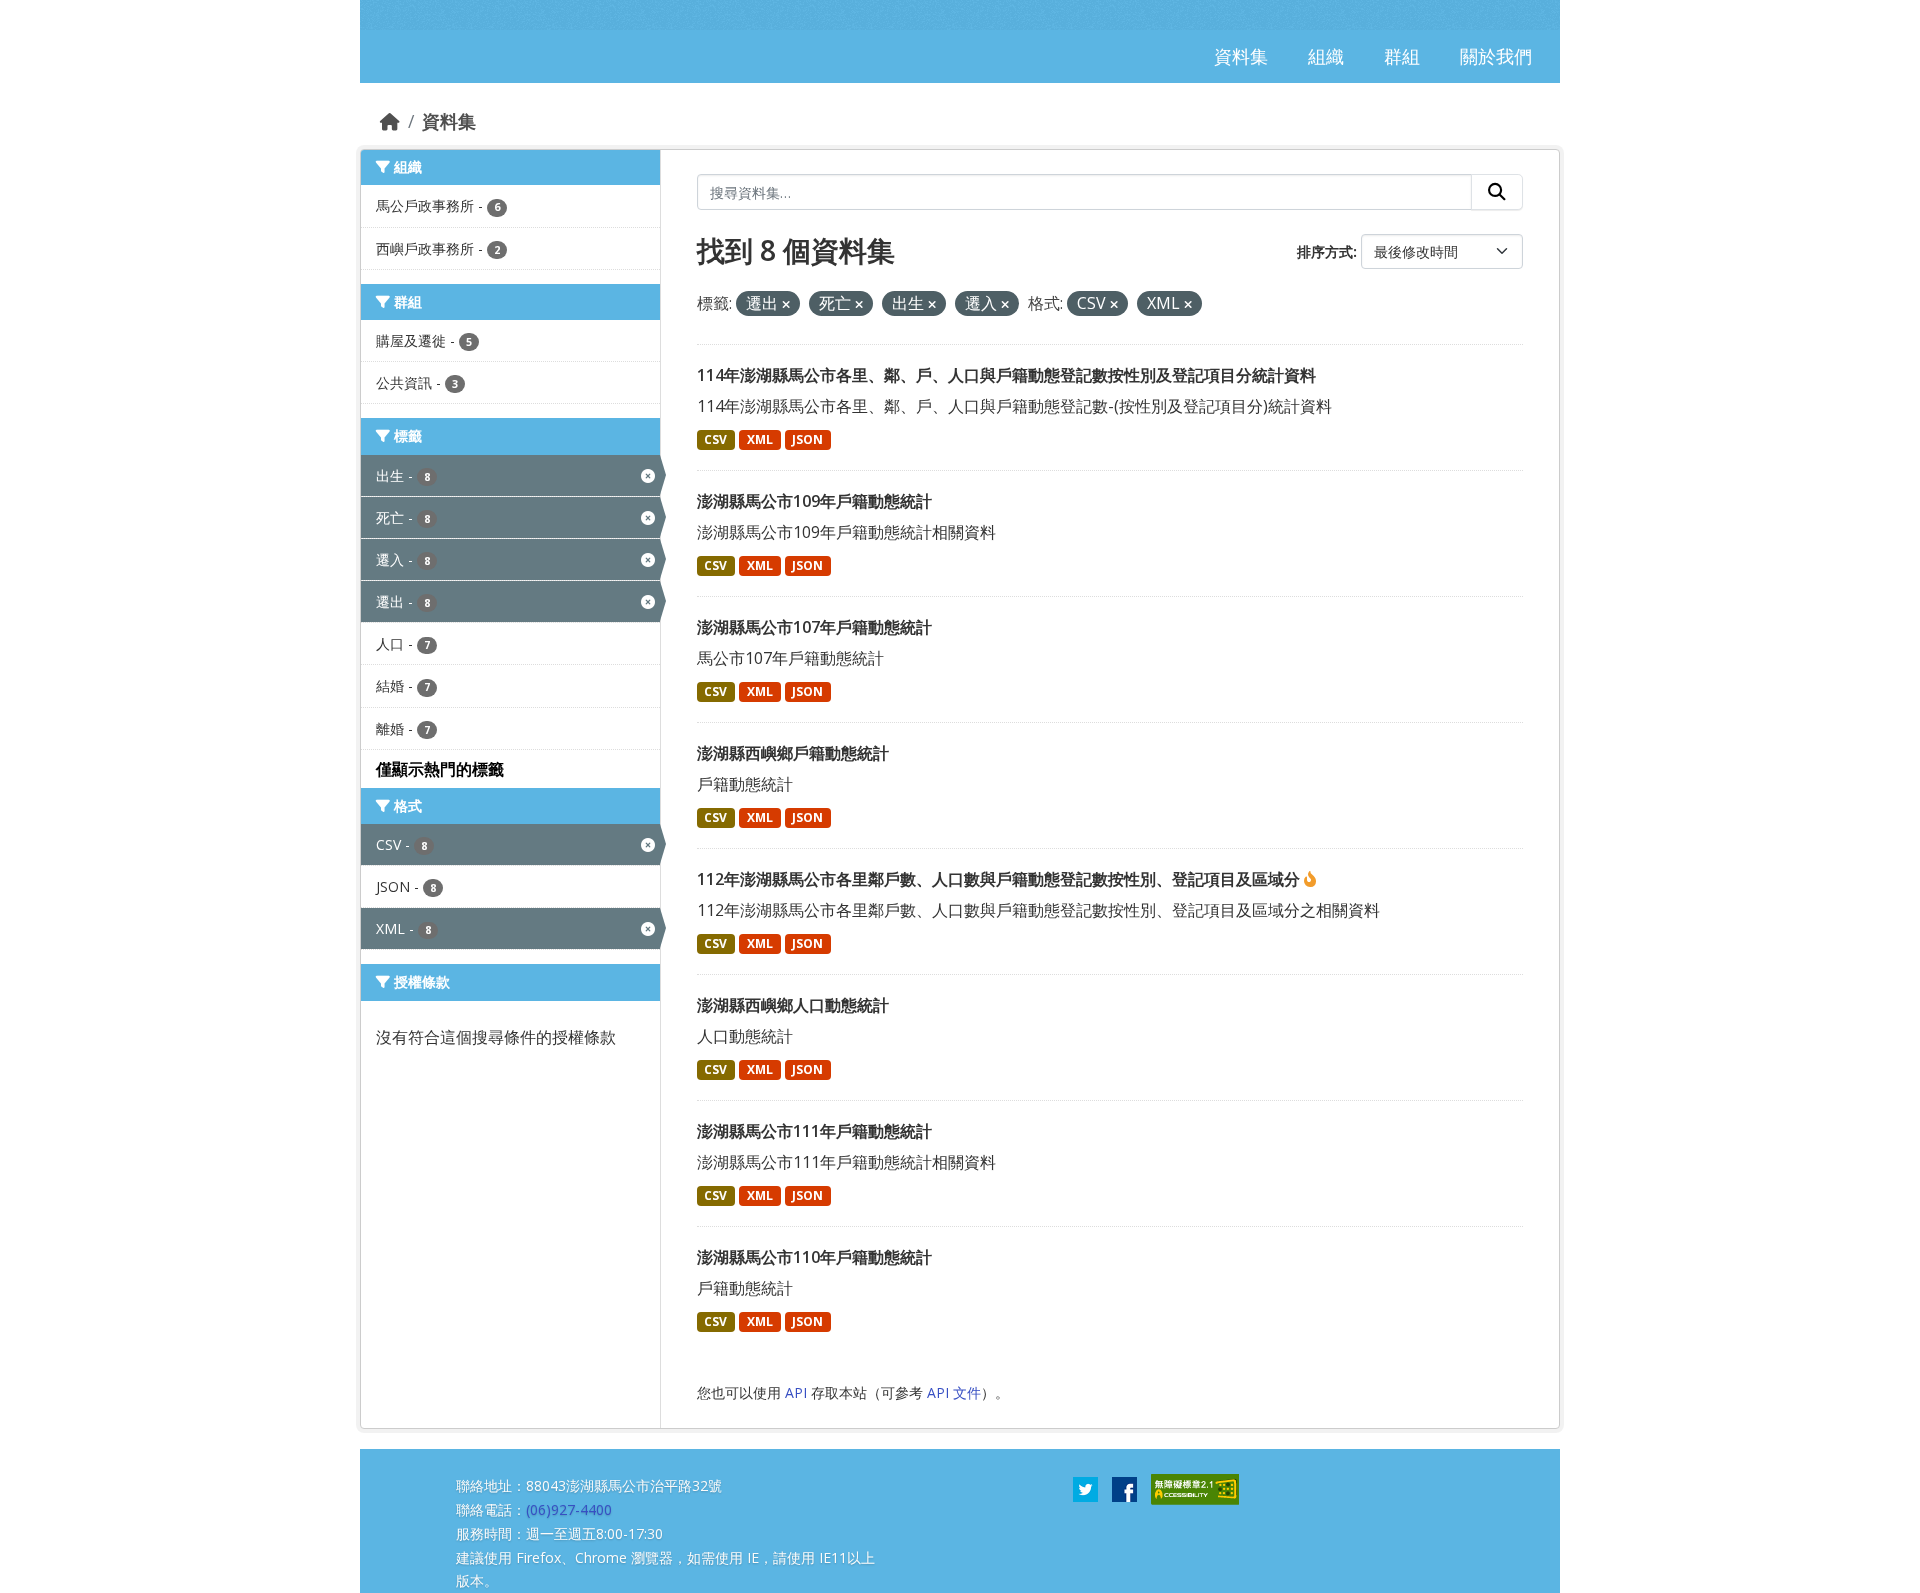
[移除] (786, 304)
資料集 (449, 121)
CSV (715, 439)
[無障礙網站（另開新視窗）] (1195, 1488)
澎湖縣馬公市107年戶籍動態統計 (814, 627)
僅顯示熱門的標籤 (440, 769)
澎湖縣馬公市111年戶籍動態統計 (814, 1131)
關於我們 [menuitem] (1496, 56)
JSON (807, 439)
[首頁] (390, 121)
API (796, 1392)
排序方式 (1325, 251)
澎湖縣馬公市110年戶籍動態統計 (814, 1257)
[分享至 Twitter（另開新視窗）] (1085, 1488)
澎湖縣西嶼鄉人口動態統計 (793, 1005)
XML (760, 439)
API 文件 (954, 1392)
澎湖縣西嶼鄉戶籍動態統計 (793, 753)
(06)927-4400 (569, 1509)
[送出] (1497, 192)
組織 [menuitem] (1326, 56)
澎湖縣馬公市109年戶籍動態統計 (814, 501)
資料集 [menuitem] (1241, 56)
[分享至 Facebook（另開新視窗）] (1124, 1488)
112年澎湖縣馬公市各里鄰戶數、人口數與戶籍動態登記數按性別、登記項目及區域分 (1000, 879)
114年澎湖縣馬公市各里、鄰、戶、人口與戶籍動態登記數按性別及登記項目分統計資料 (1006, 375)
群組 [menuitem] (1402, 56)
